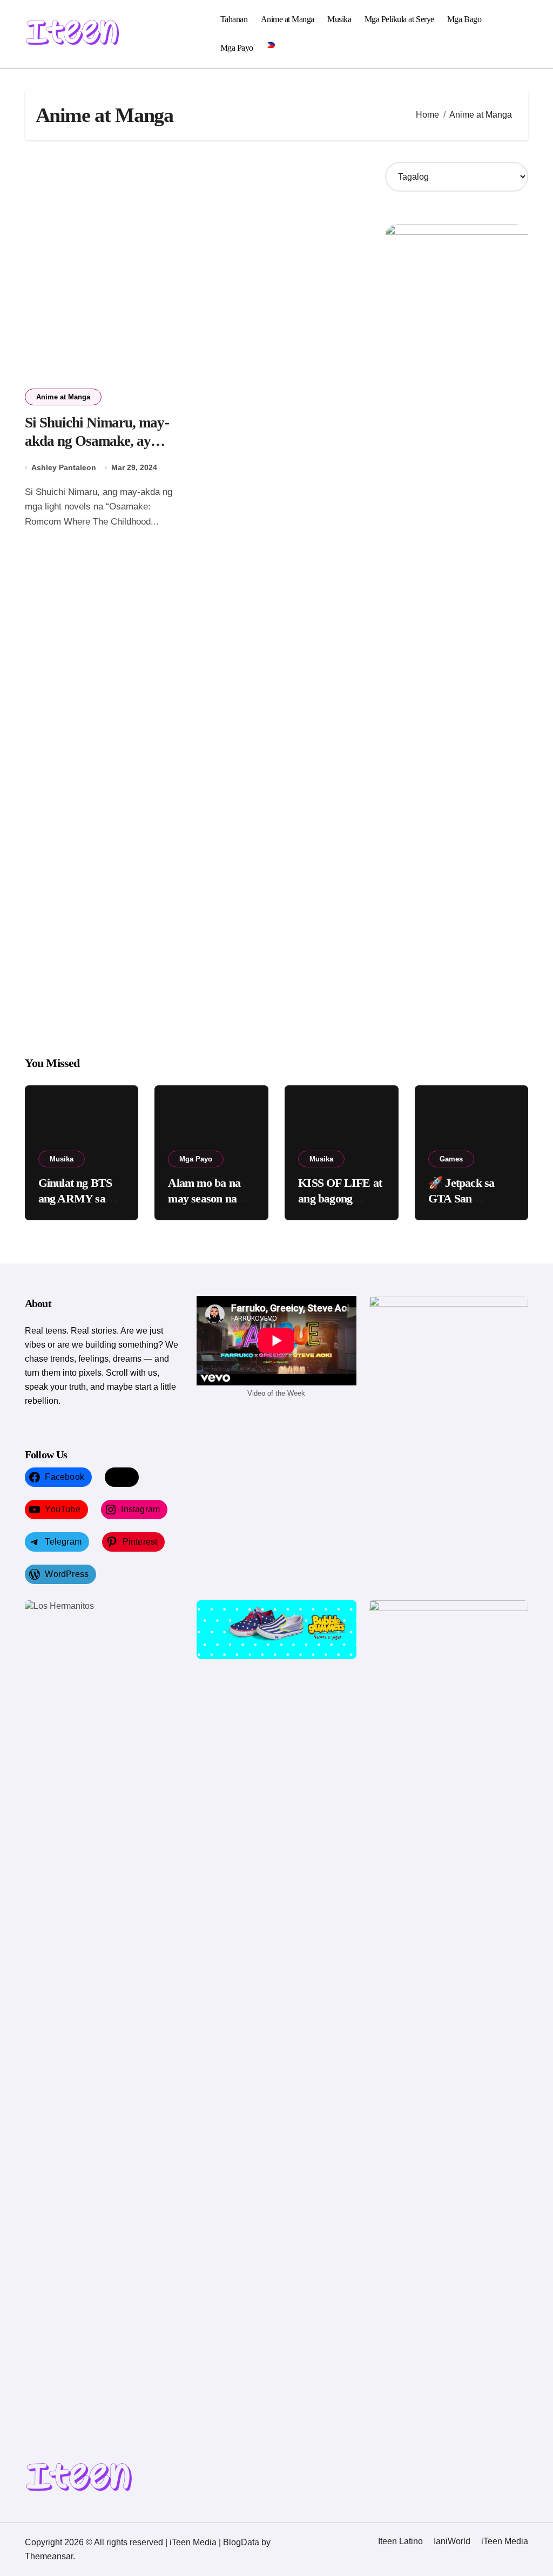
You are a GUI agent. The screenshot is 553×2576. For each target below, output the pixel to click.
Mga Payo (237, 48)
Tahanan (234, 19)
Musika (339, 19)
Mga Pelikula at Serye (399, 19)
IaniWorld (452, 2541)
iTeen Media (505, 2541)
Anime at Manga (288, 19)
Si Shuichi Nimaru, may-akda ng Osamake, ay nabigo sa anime (97, 441)
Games (451, 1159)
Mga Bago (464, 19)
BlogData (241, 2542)
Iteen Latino (400, 2541)
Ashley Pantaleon (64, 467)
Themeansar (49, 2556)
